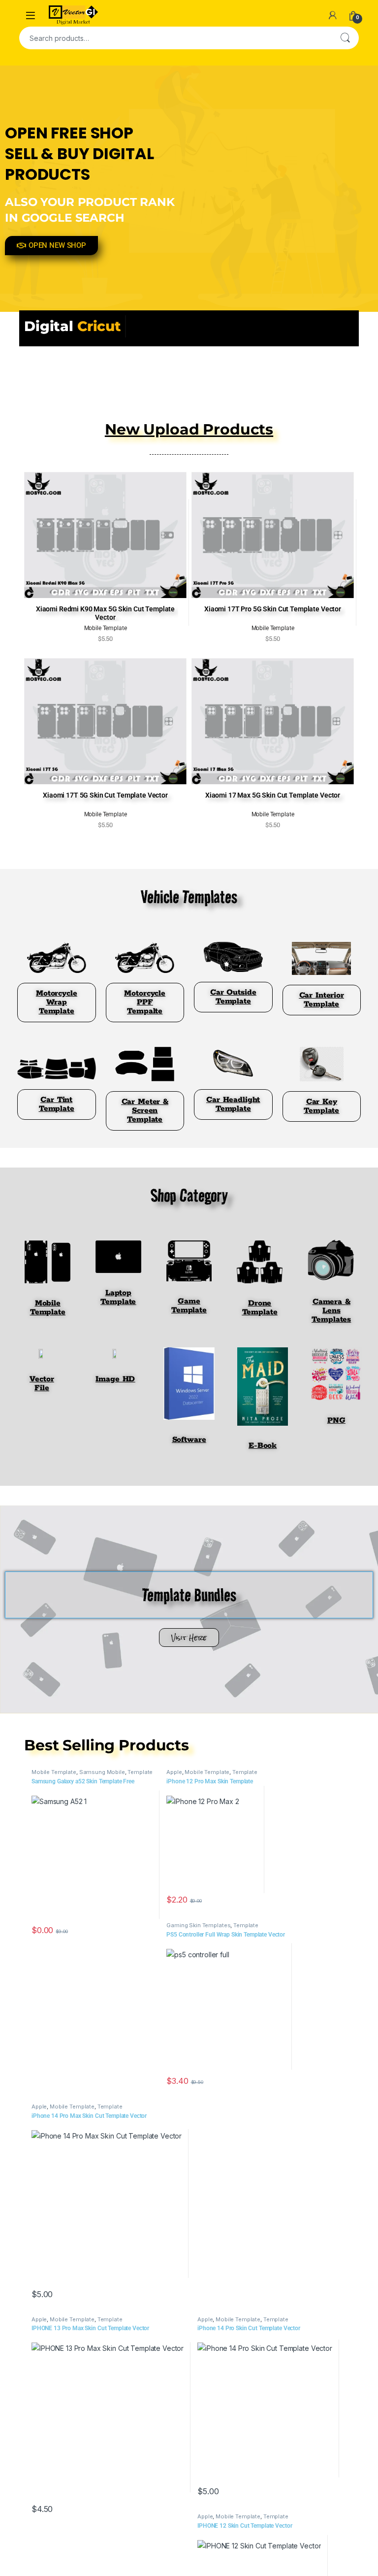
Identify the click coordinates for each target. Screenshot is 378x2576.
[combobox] (175, 38)
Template (140, 1772)
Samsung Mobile (102, 1772)
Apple (174, 1772)
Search (345, 38)
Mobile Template (54, 1772)
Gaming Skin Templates (198, 1925)
